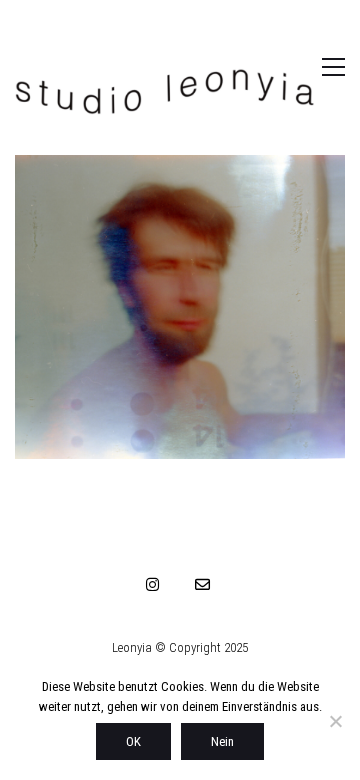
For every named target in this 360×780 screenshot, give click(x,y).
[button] (312, 67)
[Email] (203, 584)
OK (133, 741)
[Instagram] (153, 584)
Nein (222, 741)
